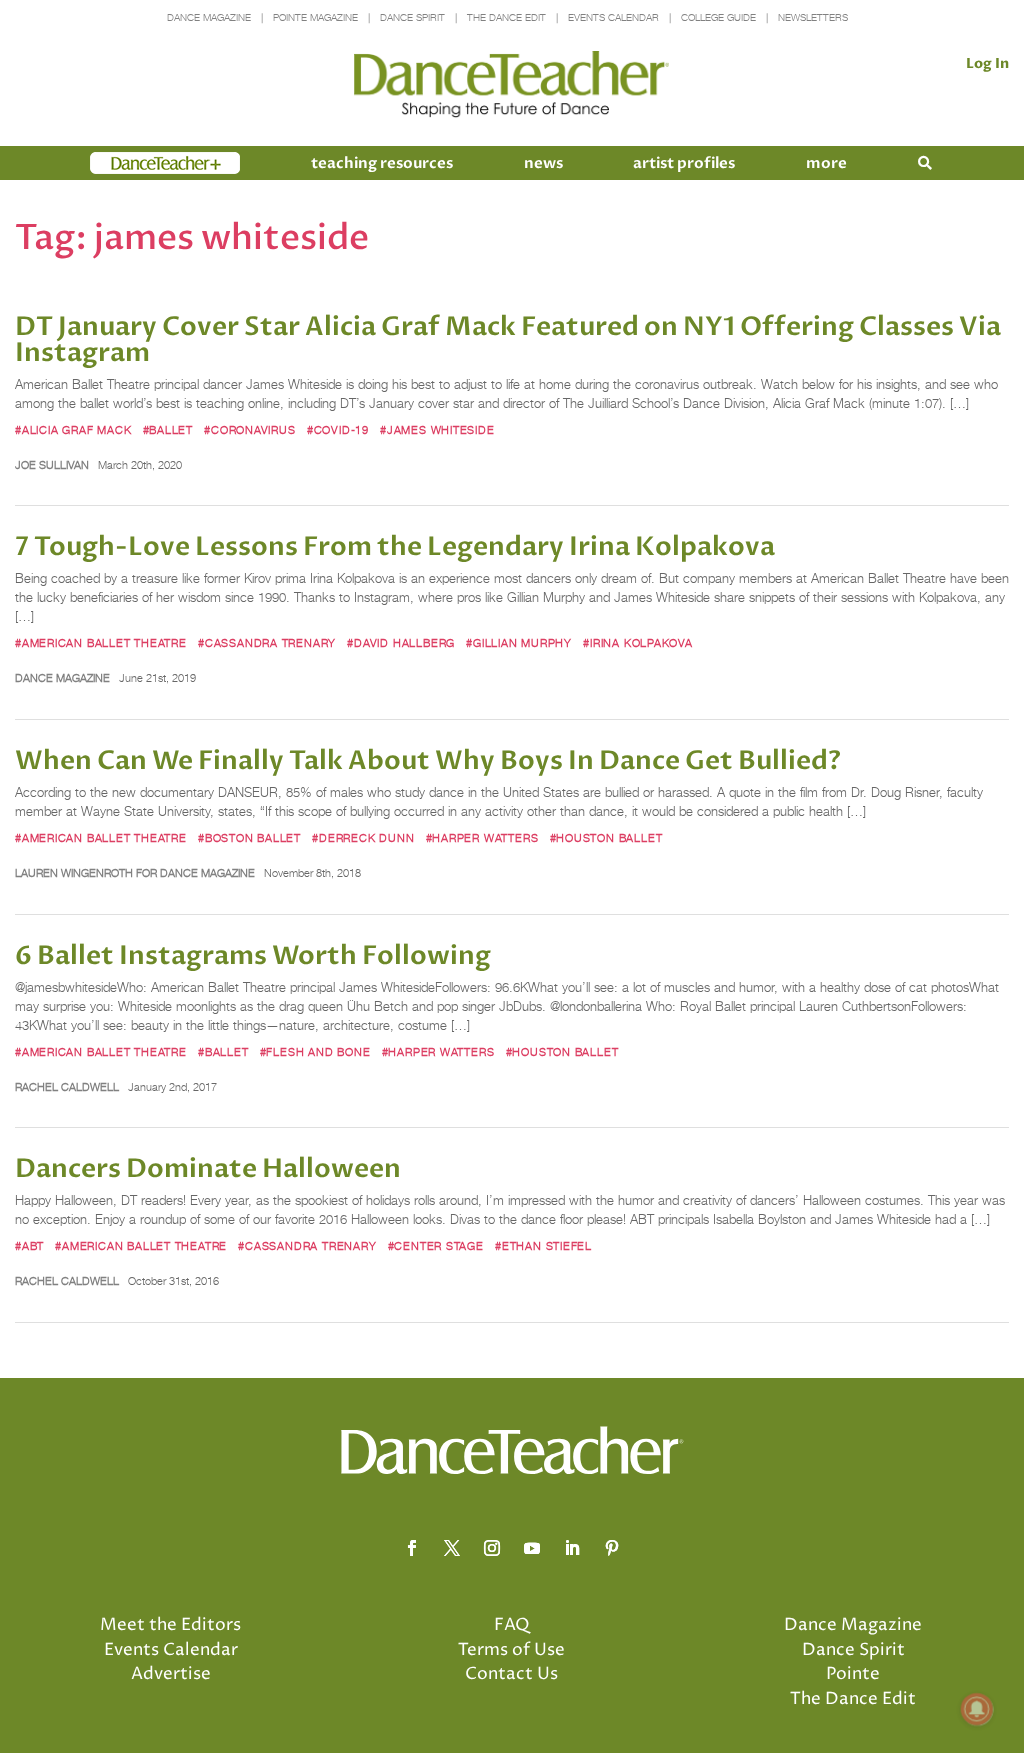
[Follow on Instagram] (492, 1548)
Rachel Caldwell (67, 1087)
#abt (29, 1246)
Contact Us (511, 1674)
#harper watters (482, 838)
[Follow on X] (452, 1548)
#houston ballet (606, 838)
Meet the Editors (170, 1625)
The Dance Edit (506, 17)
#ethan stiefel (543, 1246)
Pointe (853, 1674)
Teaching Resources (382, 163)
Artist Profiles (684, 163)
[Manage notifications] (977, 1709)
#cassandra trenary (267, 643)
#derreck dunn (363, 838)
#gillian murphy (519, 643)
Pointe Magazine (315, 17)
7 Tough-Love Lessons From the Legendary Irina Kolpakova (395, 547)
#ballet (168, 430)
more (826, 163)
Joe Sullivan (52, 465)
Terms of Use (511, 1650)
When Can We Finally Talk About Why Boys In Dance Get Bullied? (428, 761)
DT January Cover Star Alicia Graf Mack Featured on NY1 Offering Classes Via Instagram (508, 340)
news (543, 163)
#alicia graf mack (73, 430)
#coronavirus (249, 430)
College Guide (718, 17)
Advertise (171, 1674)
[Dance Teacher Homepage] (511, 84)
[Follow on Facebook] (412, 1548)
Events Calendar (613, 17)
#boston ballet (249, 838)
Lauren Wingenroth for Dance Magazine (135, 873)
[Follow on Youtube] (532, 1548)
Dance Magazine (209, 17)
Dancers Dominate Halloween (208, 1169)
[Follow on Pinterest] (612, 1548)
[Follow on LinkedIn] (572, 1548)
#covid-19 (338, 430)
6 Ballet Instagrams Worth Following (253, 956)
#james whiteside (437, 430)
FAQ (512, 1625)
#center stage (436, 1246)
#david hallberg (401, 643)
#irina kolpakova (638, 643)
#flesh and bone (315, 1052)
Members (126, 163)
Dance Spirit (412, 17)
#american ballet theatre (101, 643)
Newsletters (813, 17)
